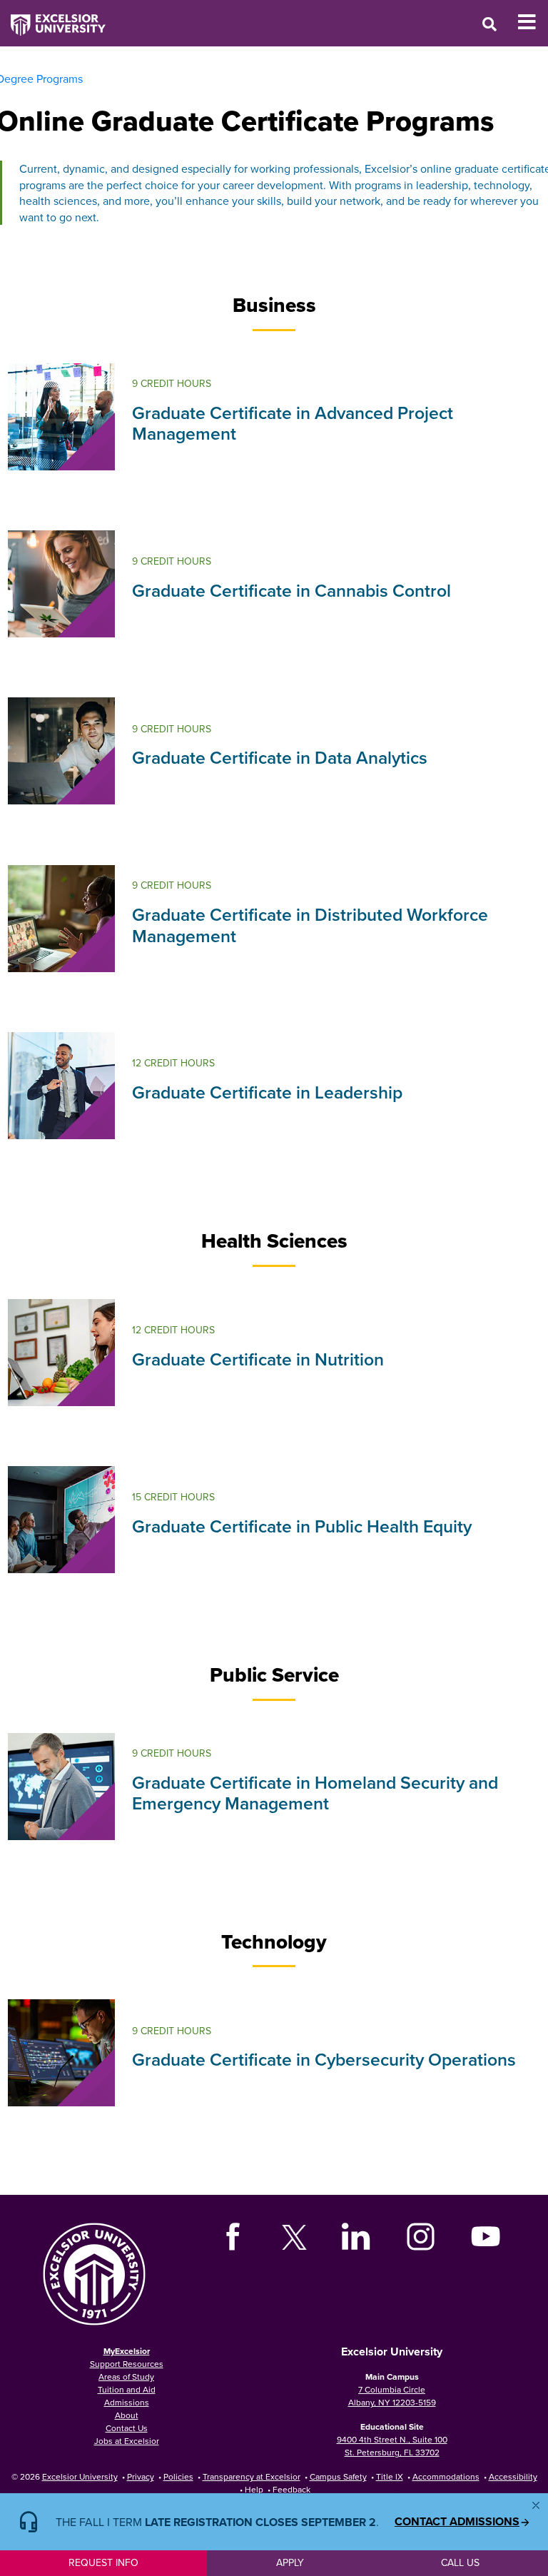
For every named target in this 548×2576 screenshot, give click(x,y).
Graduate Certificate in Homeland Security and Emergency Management (315, 1793)
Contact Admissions (457, 2522)
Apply (290, 2562)
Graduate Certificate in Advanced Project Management (293, 423)
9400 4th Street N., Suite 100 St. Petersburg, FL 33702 (392, 2446)
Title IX (390, 2476)
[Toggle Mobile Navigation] (533, 22)
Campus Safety (338, 2476)
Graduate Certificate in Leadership (267, 1092)
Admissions (127, 2402)
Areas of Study (126, 2377)
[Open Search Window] (489, 24)
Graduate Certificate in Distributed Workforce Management (310, 925)
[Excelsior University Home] (53, 18)
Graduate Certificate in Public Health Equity (302, 1526)
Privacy (141, 2476)
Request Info (103, 2562)
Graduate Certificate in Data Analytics (280, 757)
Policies (178, 2476)
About (127, 2415)
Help (254, 2489)
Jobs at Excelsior (127, 2441)
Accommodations (446, 2476)
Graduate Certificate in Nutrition (258, 1359)
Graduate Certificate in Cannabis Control (291, 590)
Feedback (291, 2489)
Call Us (460, 2562)
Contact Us (127, 2428)
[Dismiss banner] (536, 2505)
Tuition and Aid (127, 2389)
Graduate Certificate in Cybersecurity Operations (324, 2059)
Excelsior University (80, 2476)
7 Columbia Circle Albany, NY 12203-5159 (392, 2396)
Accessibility (513, 2476)
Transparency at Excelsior (252, 2476)
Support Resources (127, 2364)
